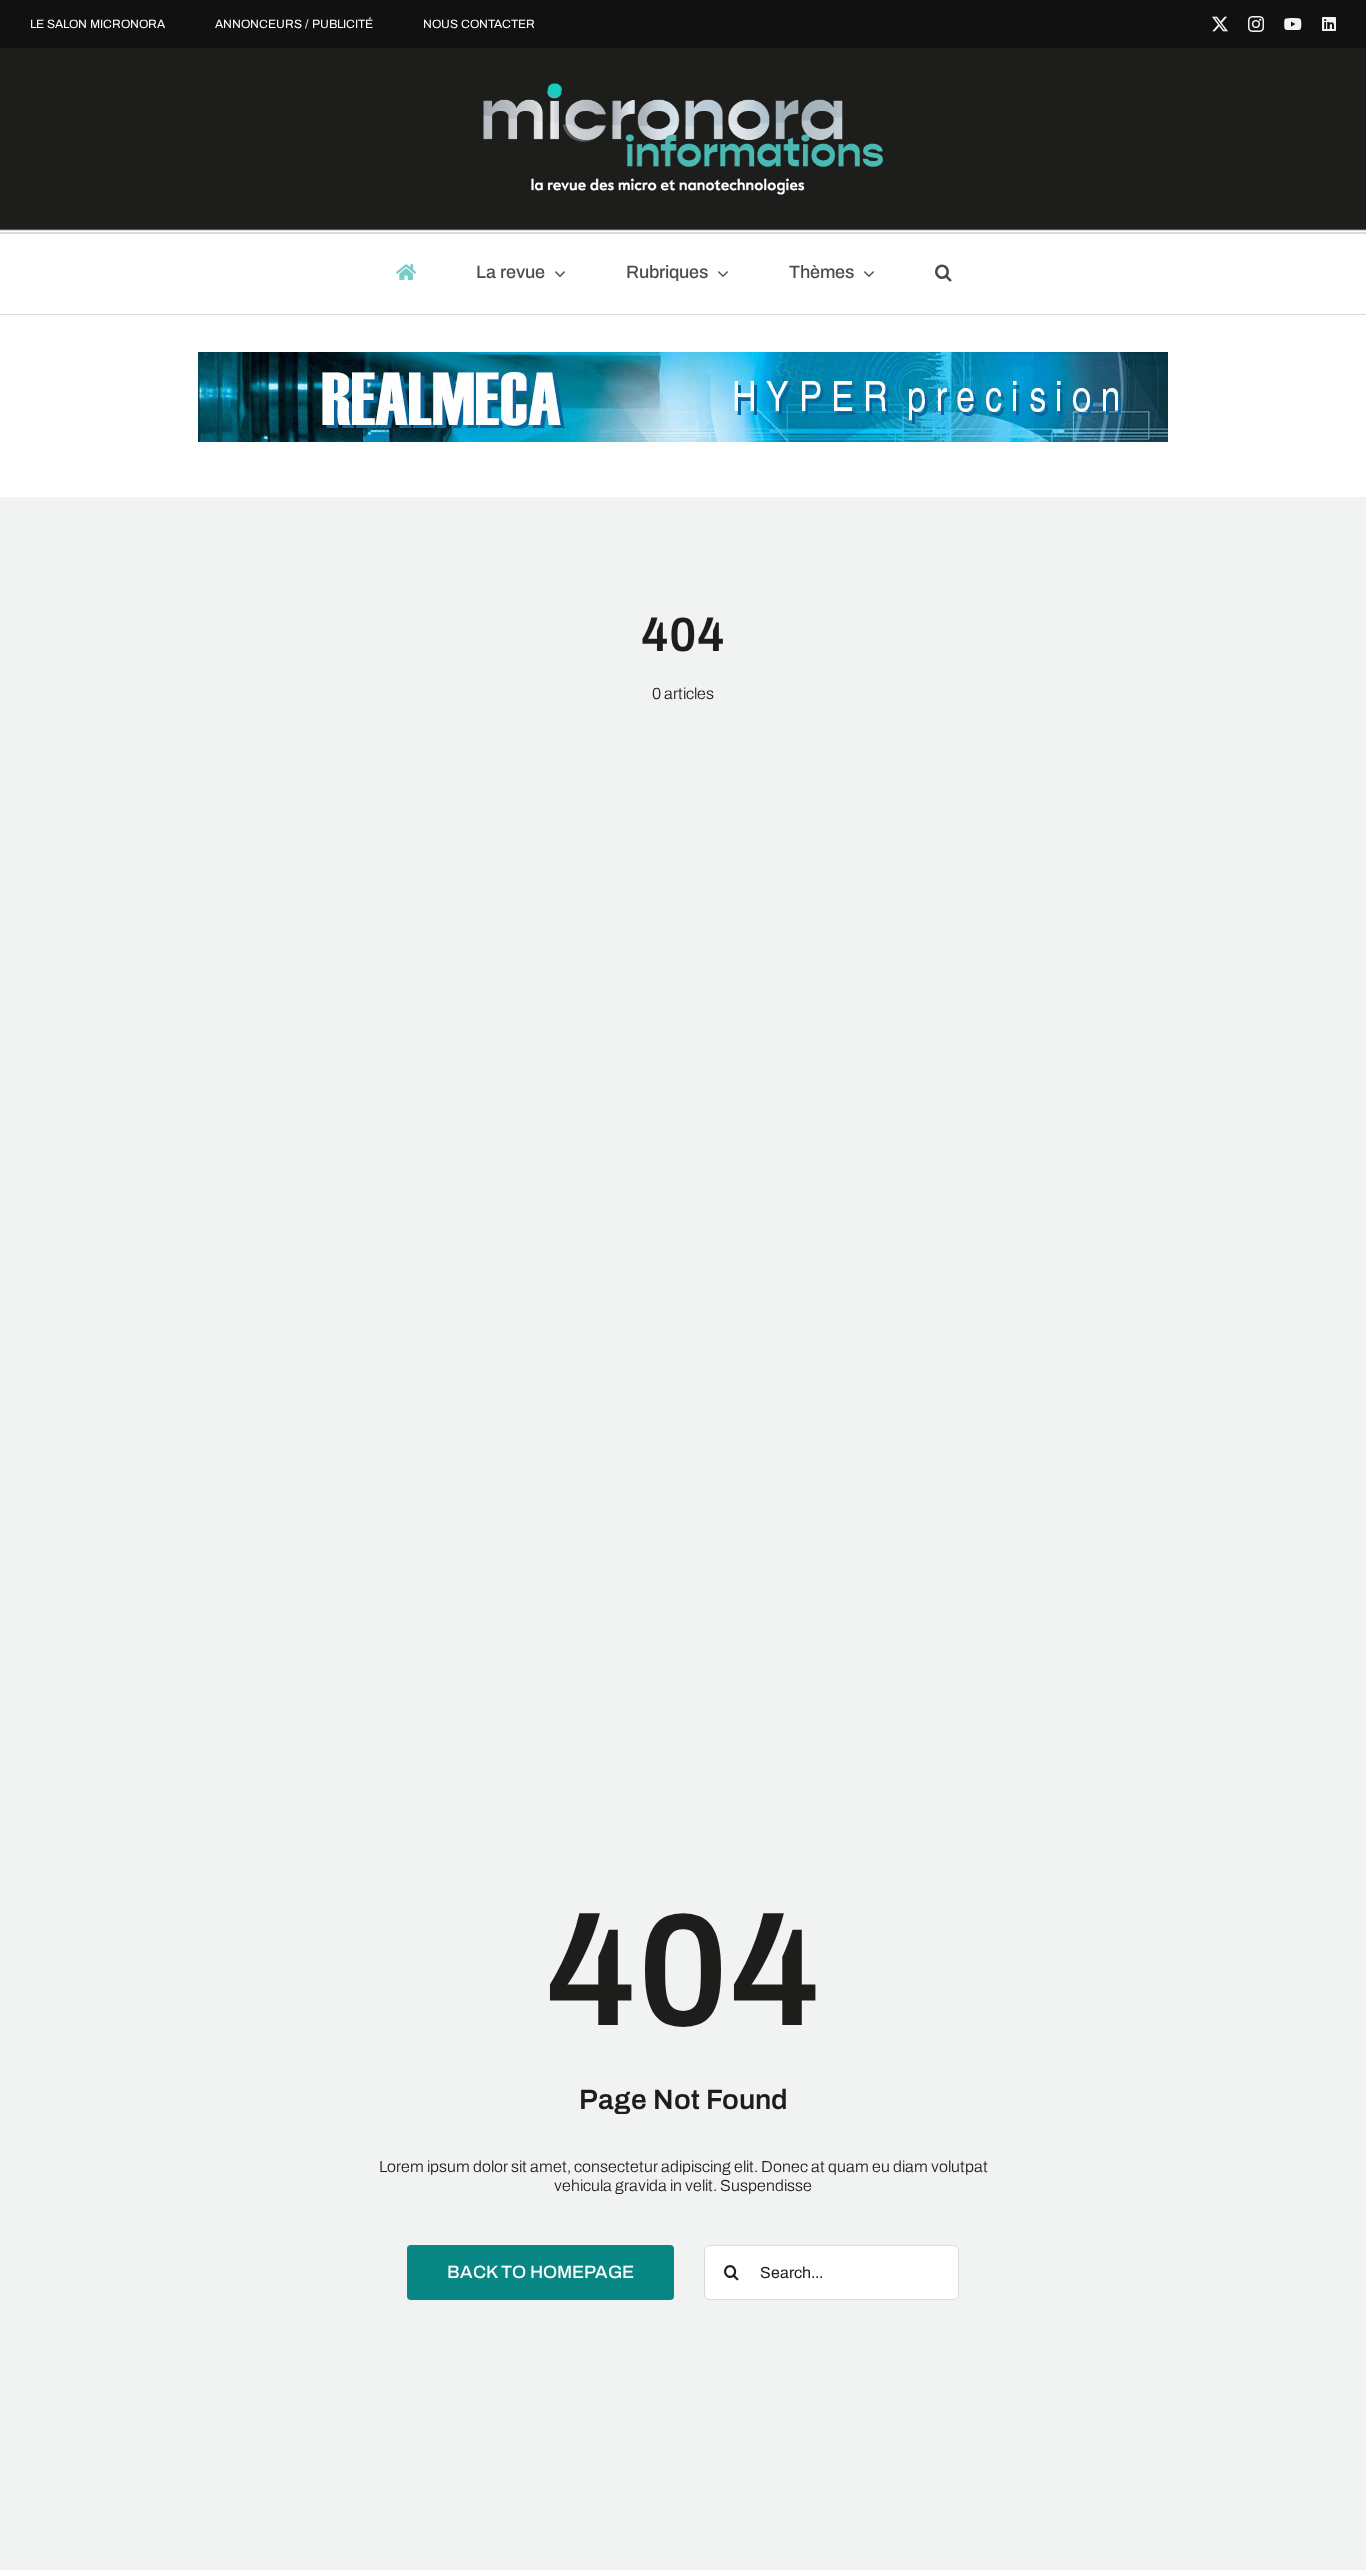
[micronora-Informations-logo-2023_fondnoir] (683, 90)
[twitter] (1220, 24)
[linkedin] (1329, 24)
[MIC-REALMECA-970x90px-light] (683, 361)
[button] (952, 274)
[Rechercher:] (831, 2271)
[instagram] (1256, 24)
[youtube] (1293, 24)
